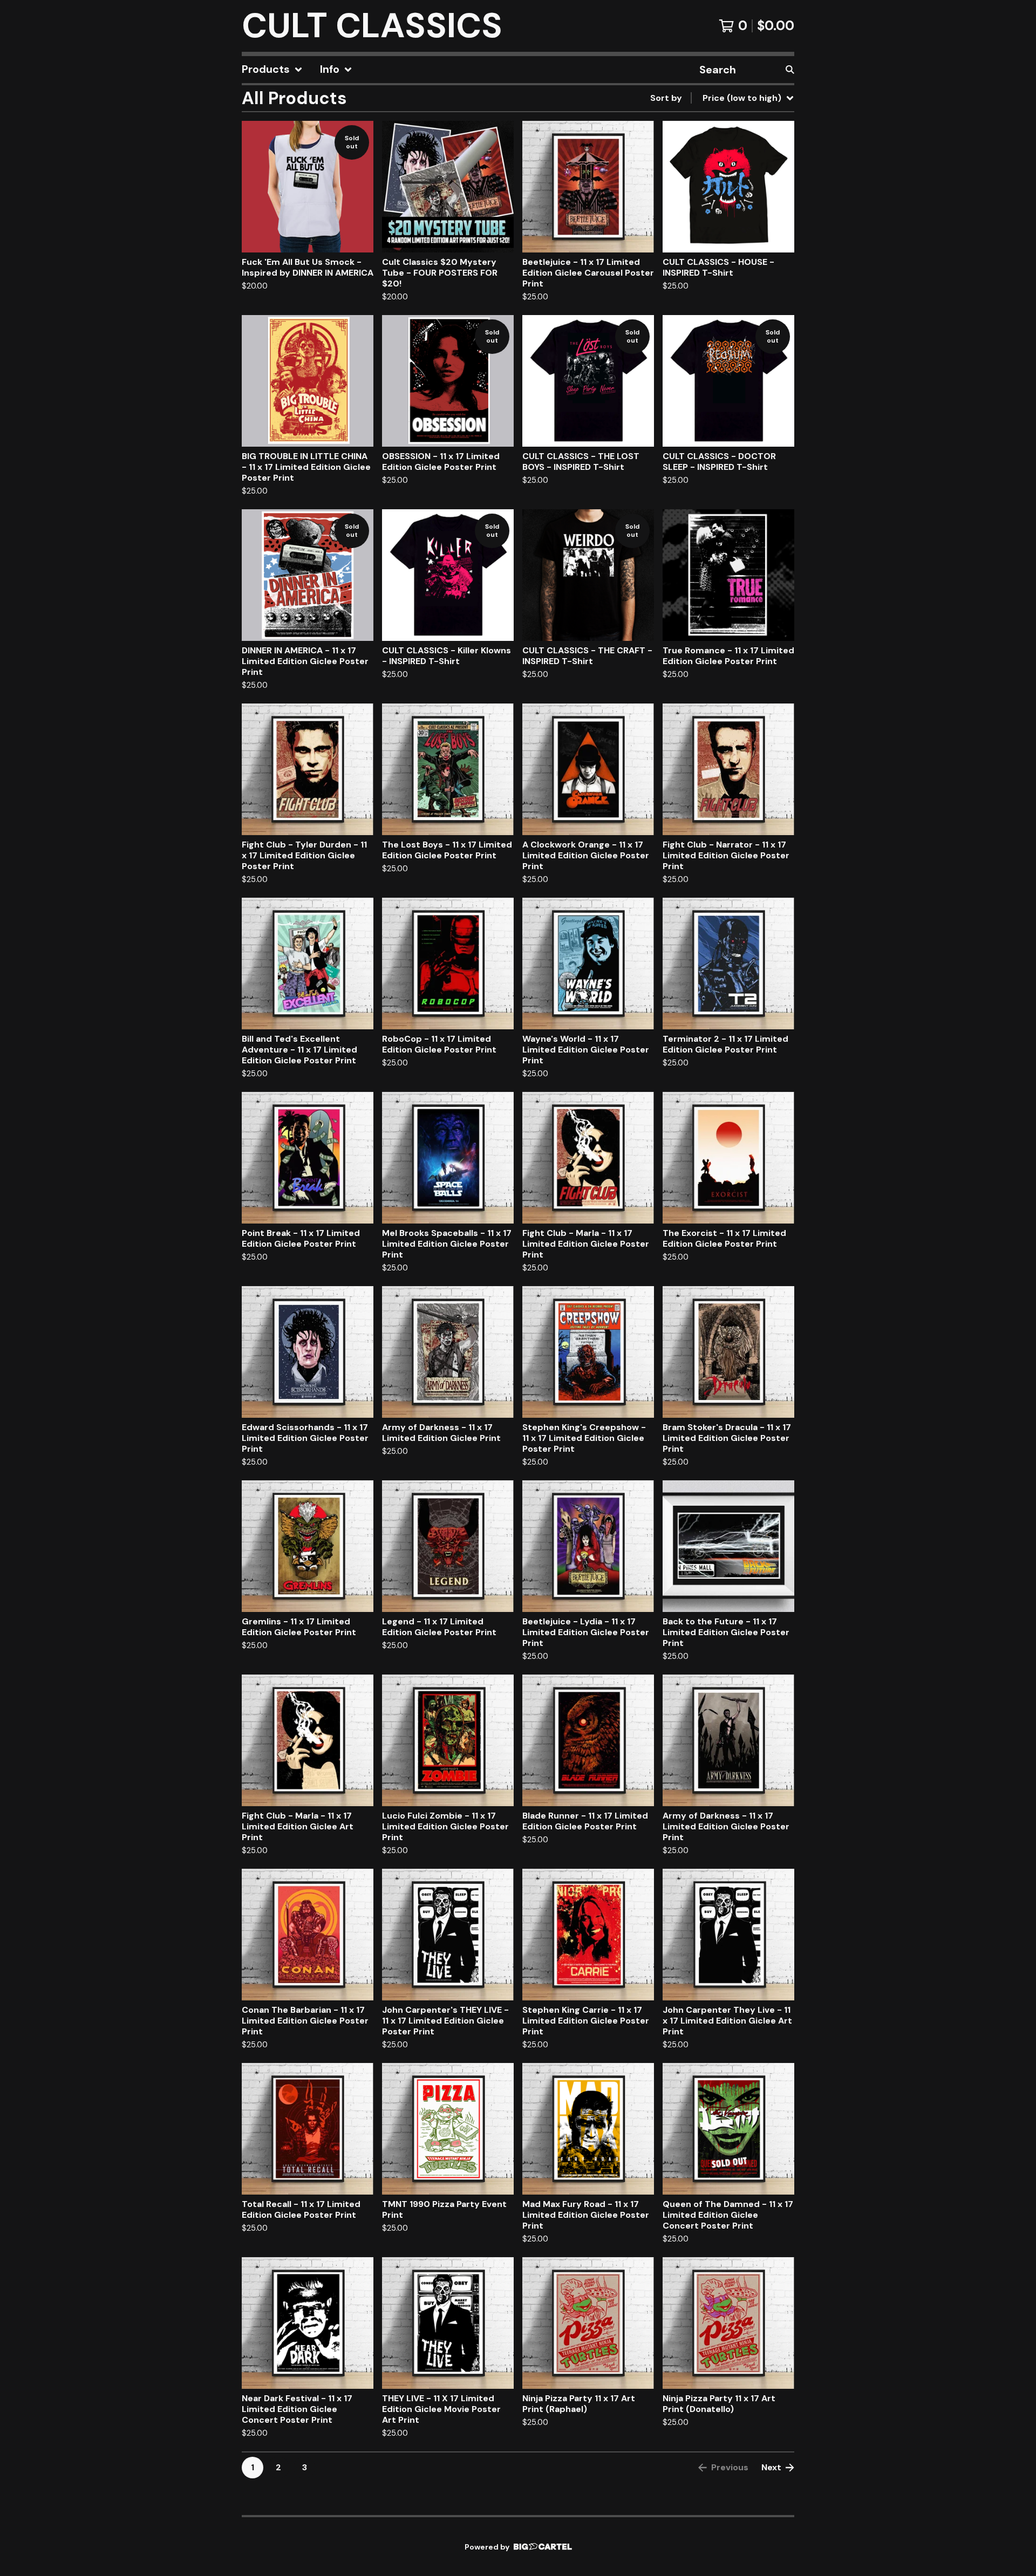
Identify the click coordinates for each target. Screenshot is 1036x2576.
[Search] (790, 70)
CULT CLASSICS (372, 26)
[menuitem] (272, 70)
